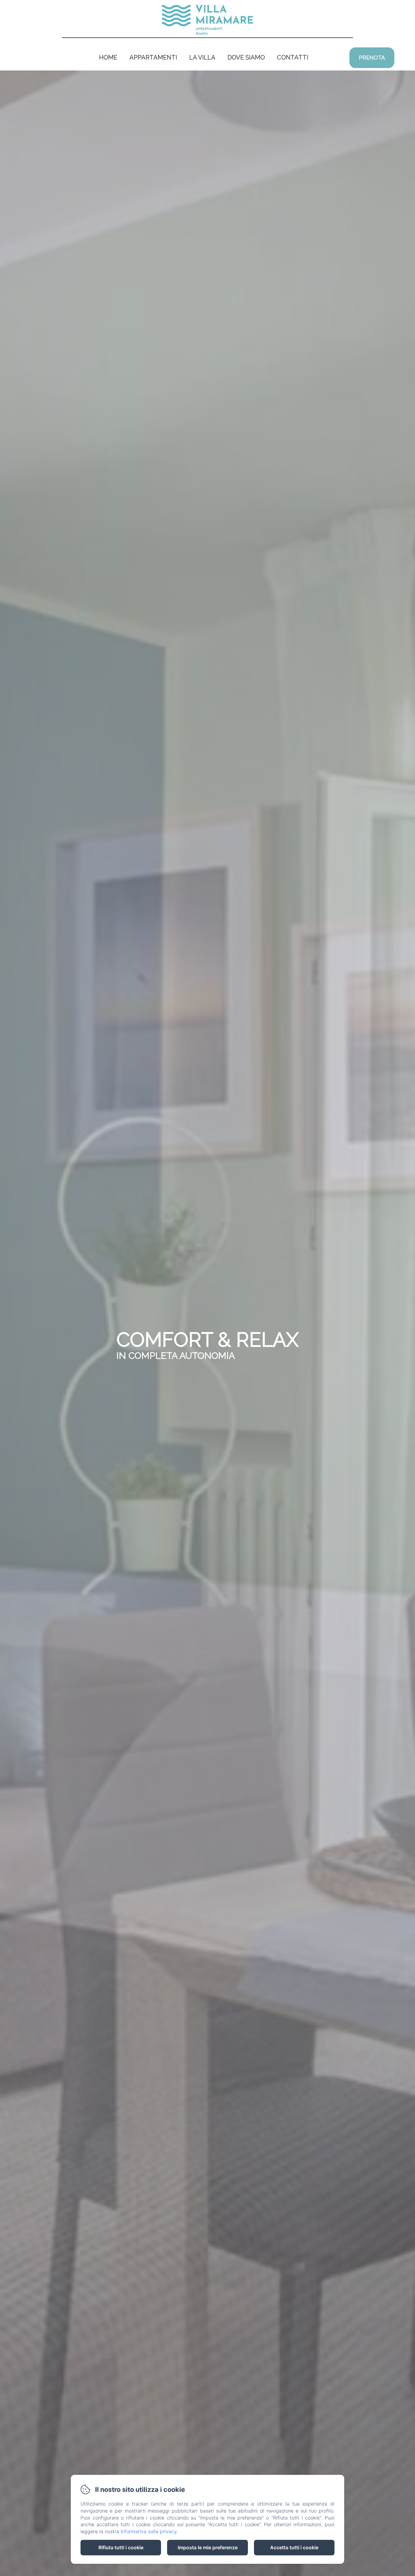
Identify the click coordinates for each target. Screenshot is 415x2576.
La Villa (202, 57)
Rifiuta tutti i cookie (121, 2547)
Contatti (293, 57)
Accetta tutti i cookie (294, 2547)
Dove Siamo (246, 57)
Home (108, 57)
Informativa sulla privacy (149, 2531)
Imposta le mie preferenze (208, 2547)
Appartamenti (153, 57)
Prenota (372, 58)
